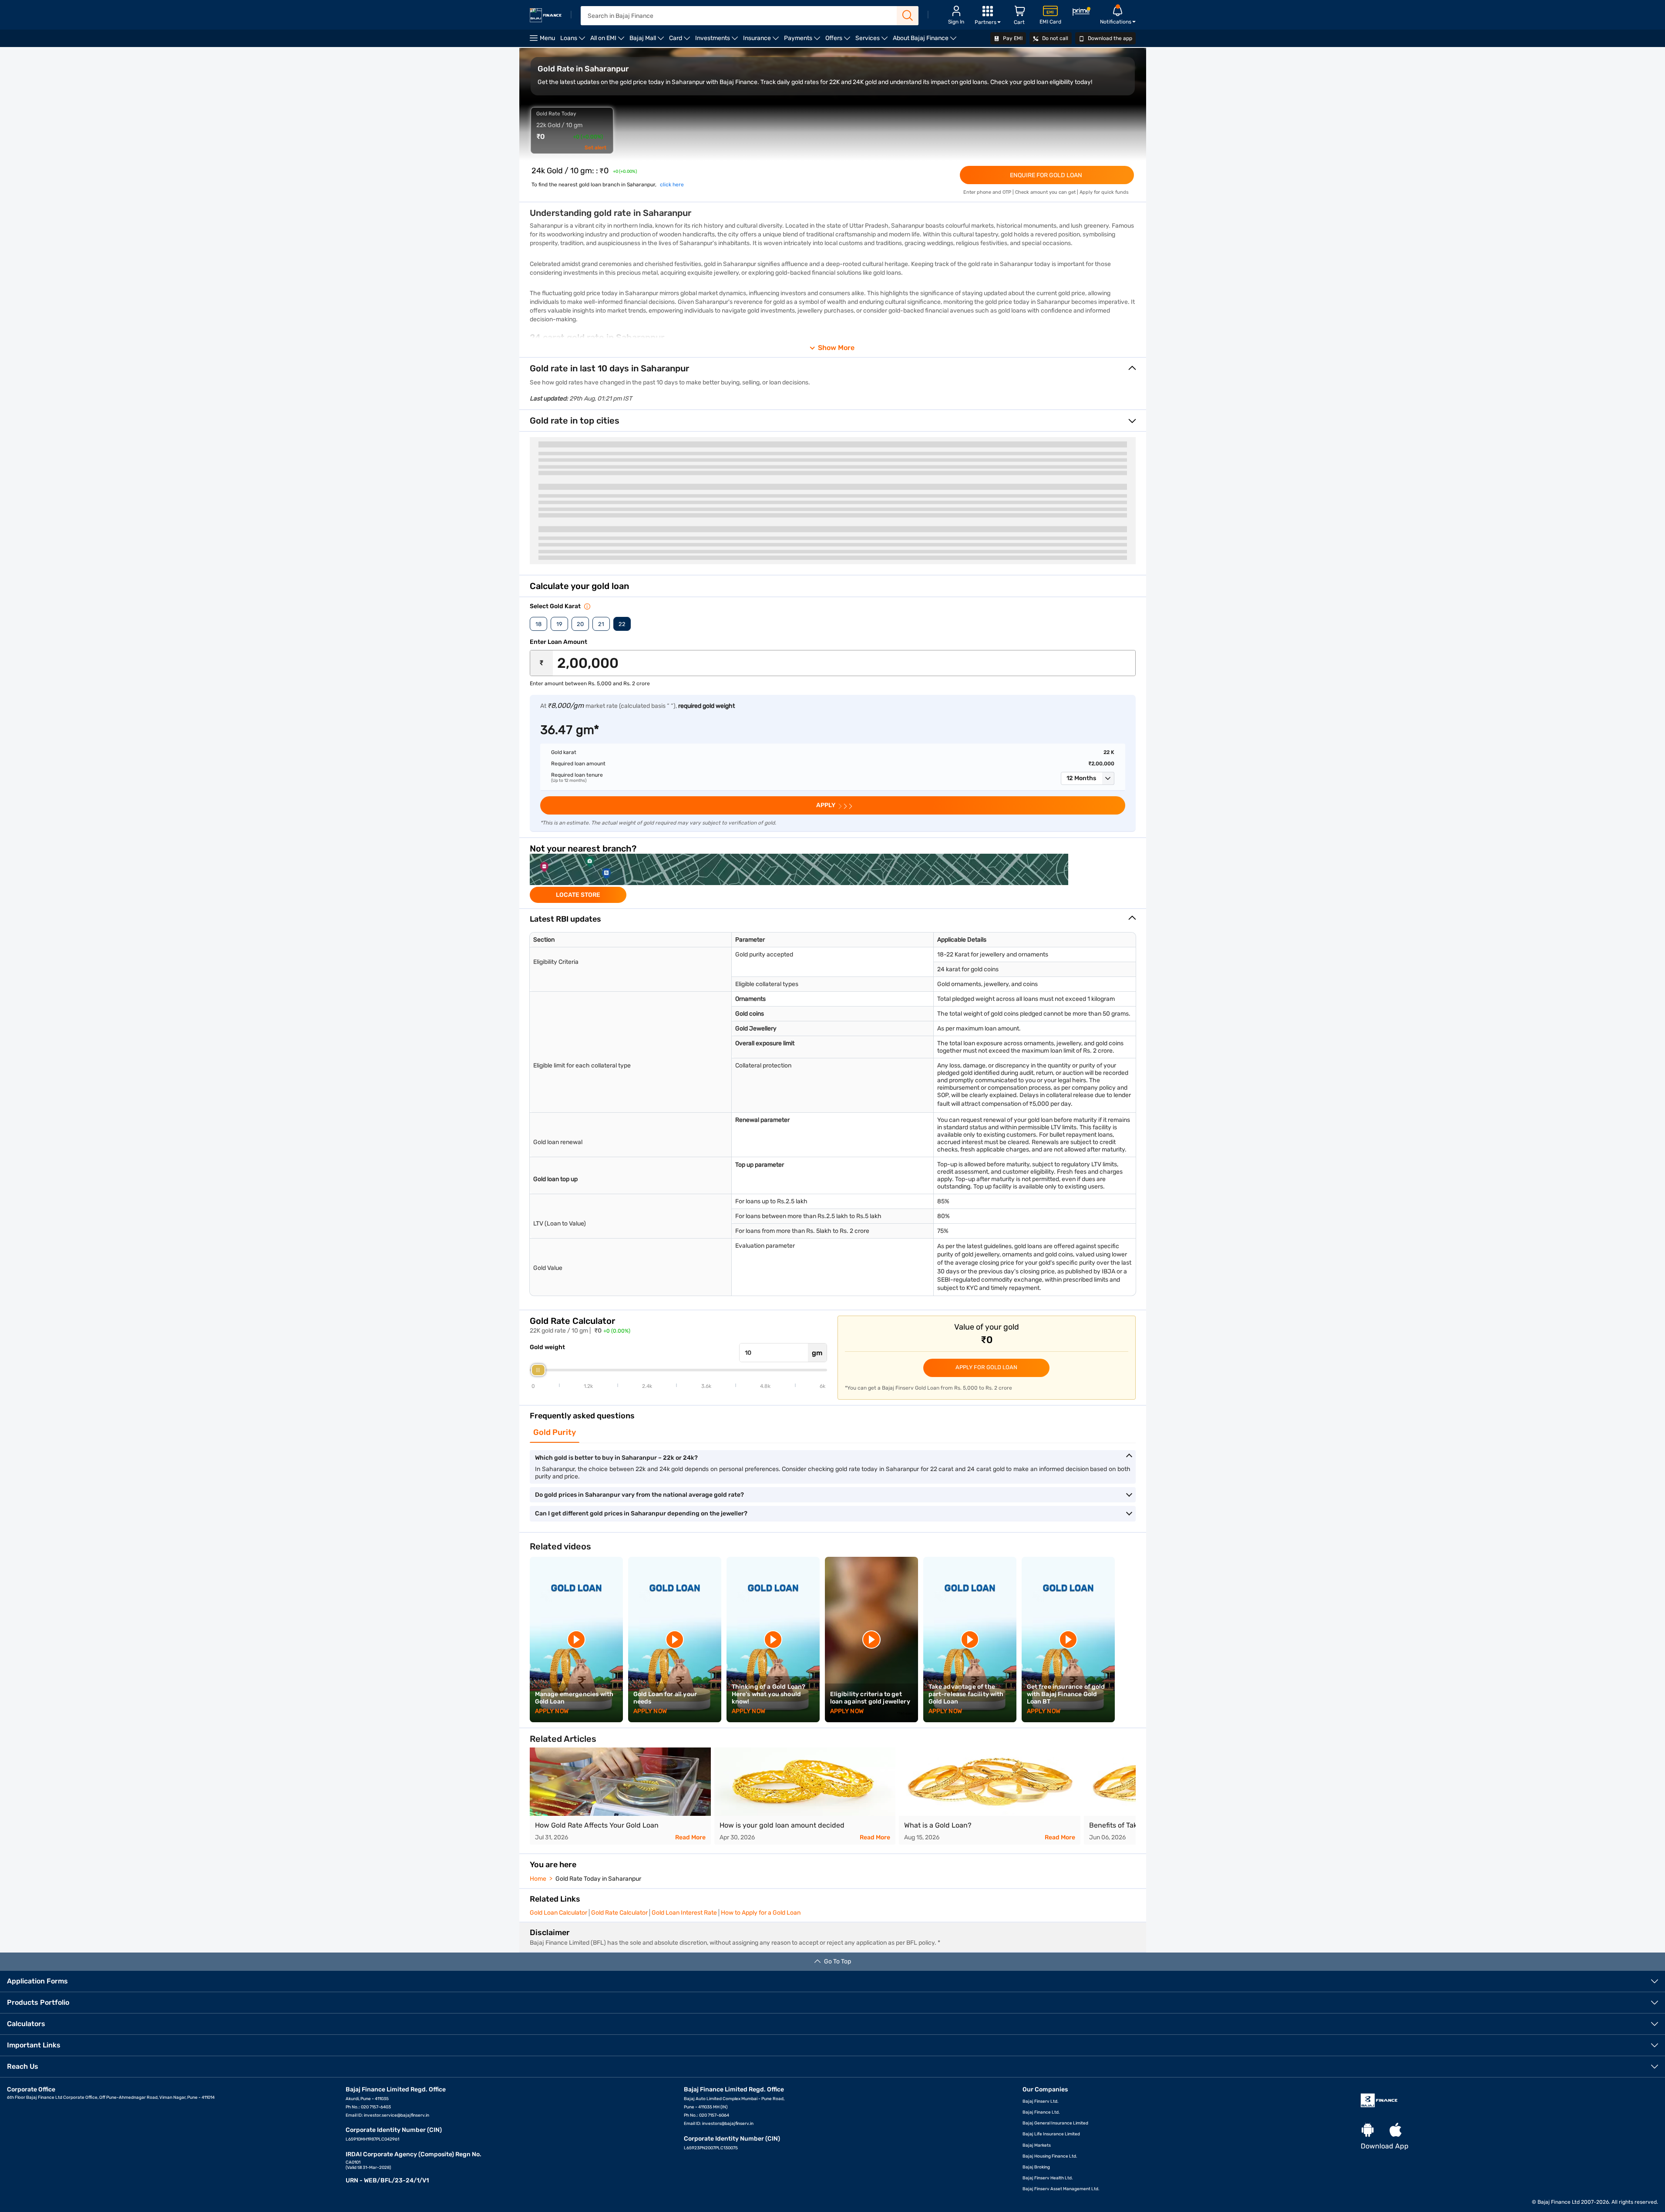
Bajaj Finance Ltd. (1041, 2112)
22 (622, 624)
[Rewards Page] (1081, 13)
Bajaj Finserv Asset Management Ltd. (1061, 2189)
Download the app (1109, 38)
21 (601, 624)
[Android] (1368, 2130)
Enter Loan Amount (558, 642)
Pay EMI (1012, 38)
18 (538, 624)
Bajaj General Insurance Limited (1055, 2123)
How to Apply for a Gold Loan (761, 1913)
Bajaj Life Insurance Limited (1051, 2134)
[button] (1088, 778)
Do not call (1054, 38)
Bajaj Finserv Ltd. (1041, 2101)
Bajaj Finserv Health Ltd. (1048, 2178)
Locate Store (578, 895)
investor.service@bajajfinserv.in (397, 2115)
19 (559, 624)
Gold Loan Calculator (558, 1913)
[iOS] (1396, 2130)
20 (580, 624)
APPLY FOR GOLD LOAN (986, 1367)
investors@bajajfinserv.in (728, 2124)
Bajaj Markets (1037, 2145)
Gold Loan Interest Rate (684, 1913)
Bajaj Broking (1036, 2167)
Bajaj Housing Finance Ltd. (1050, 2156)
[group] (833, 878)
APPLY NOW (552, 1711)
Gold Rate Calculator (619, 1913)
